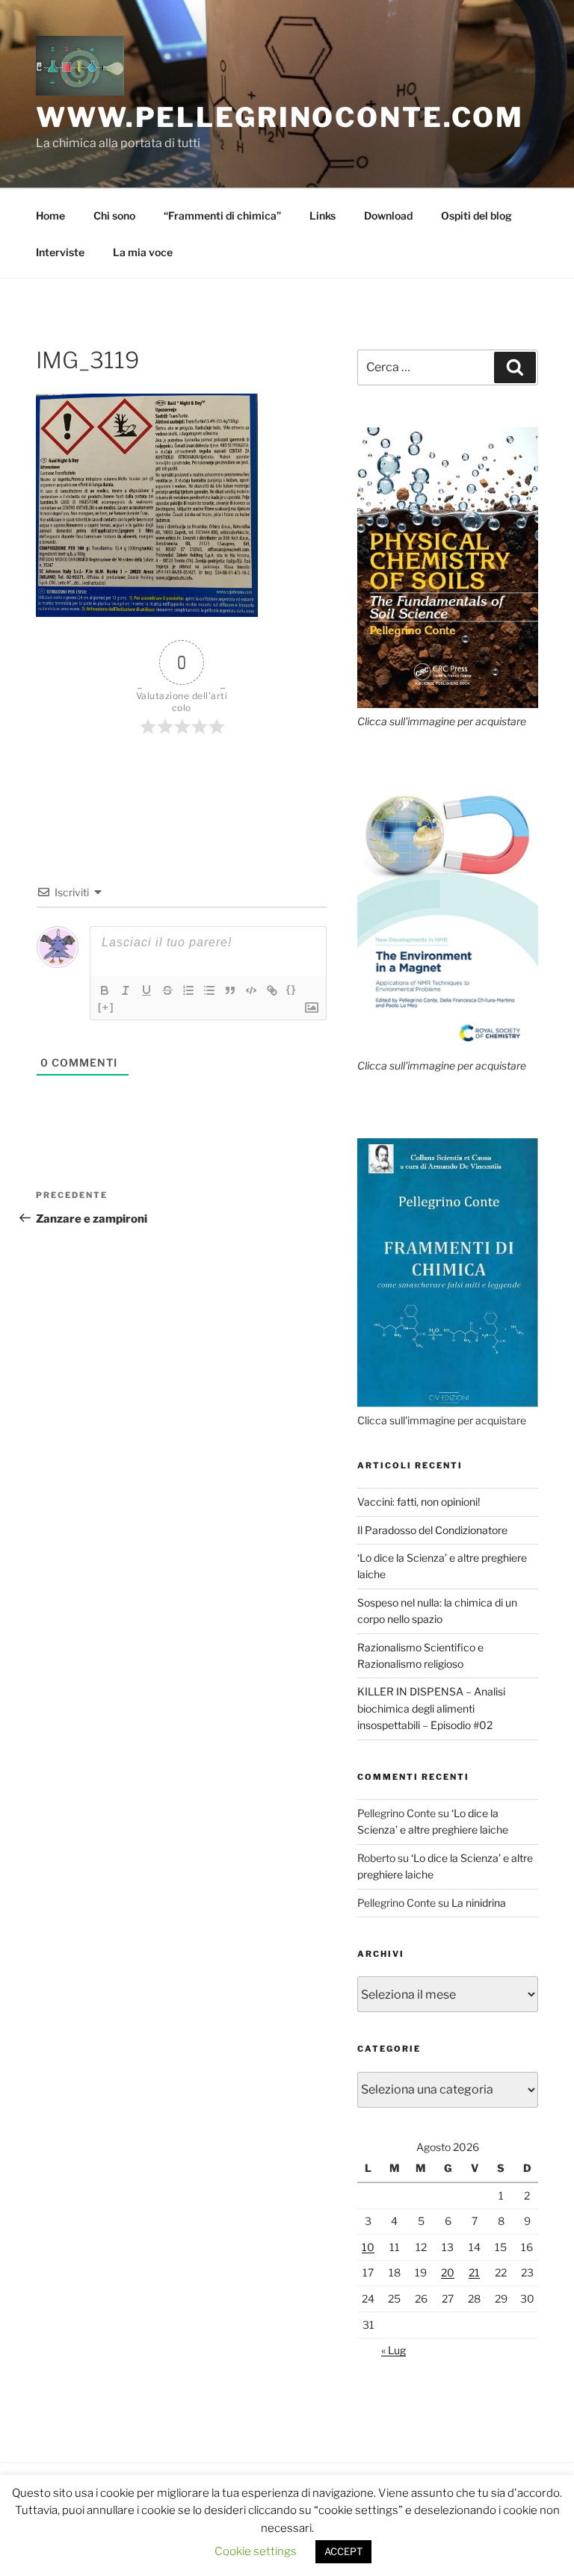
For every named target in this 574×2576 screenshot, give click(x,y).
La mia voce (143, 252)
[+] (106, 1007)
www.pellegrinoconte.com (280, 117)
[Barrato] (167, 990)
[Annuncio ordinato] (188, 990)
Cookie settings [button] (256, 2551)
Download (388, 215)
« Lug (394, 2350)
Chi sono (114, 215)
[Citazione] (230, 990)
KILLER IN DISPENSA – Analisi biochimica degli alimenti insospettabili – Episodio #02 (431, 1708)
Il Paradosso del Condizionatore (432, 1530)
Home (50, 215)
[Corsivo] (126, 990)
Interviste (60, 252)
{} (291, 989)
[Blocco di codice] (251, 990)
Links (323, 215)
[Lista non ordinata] (209, 990)
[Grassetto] (105, 990)
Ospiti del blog (476, 215)
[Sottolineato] (146, 990)
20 (448, 2272)
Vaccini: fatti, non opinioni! (419, 1502)
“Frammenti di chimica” (222, 215)
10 (368, 2247)
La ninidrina (479, 1903)
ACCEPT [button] (343, 2551)
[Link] (272, 990)
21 (474, 2272)
